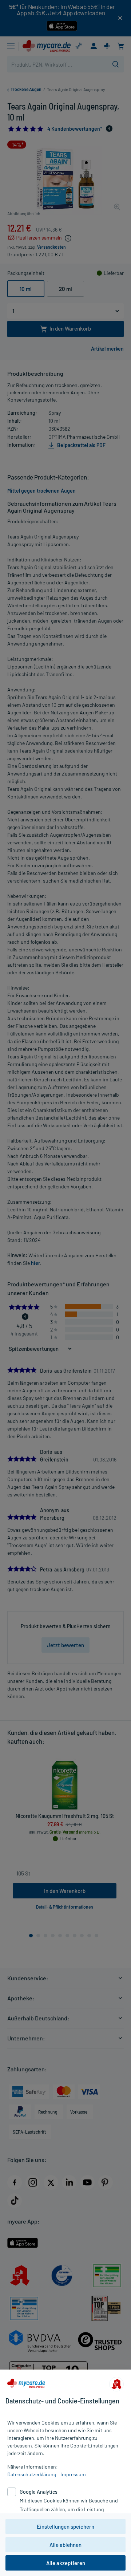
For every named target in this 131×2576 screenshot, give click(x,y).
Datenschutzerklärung (32, 2474)
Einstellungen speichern (65, 2526)
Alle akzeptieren (66, 2563)
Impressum (73, 2474)
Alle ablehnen (65, 2545)
